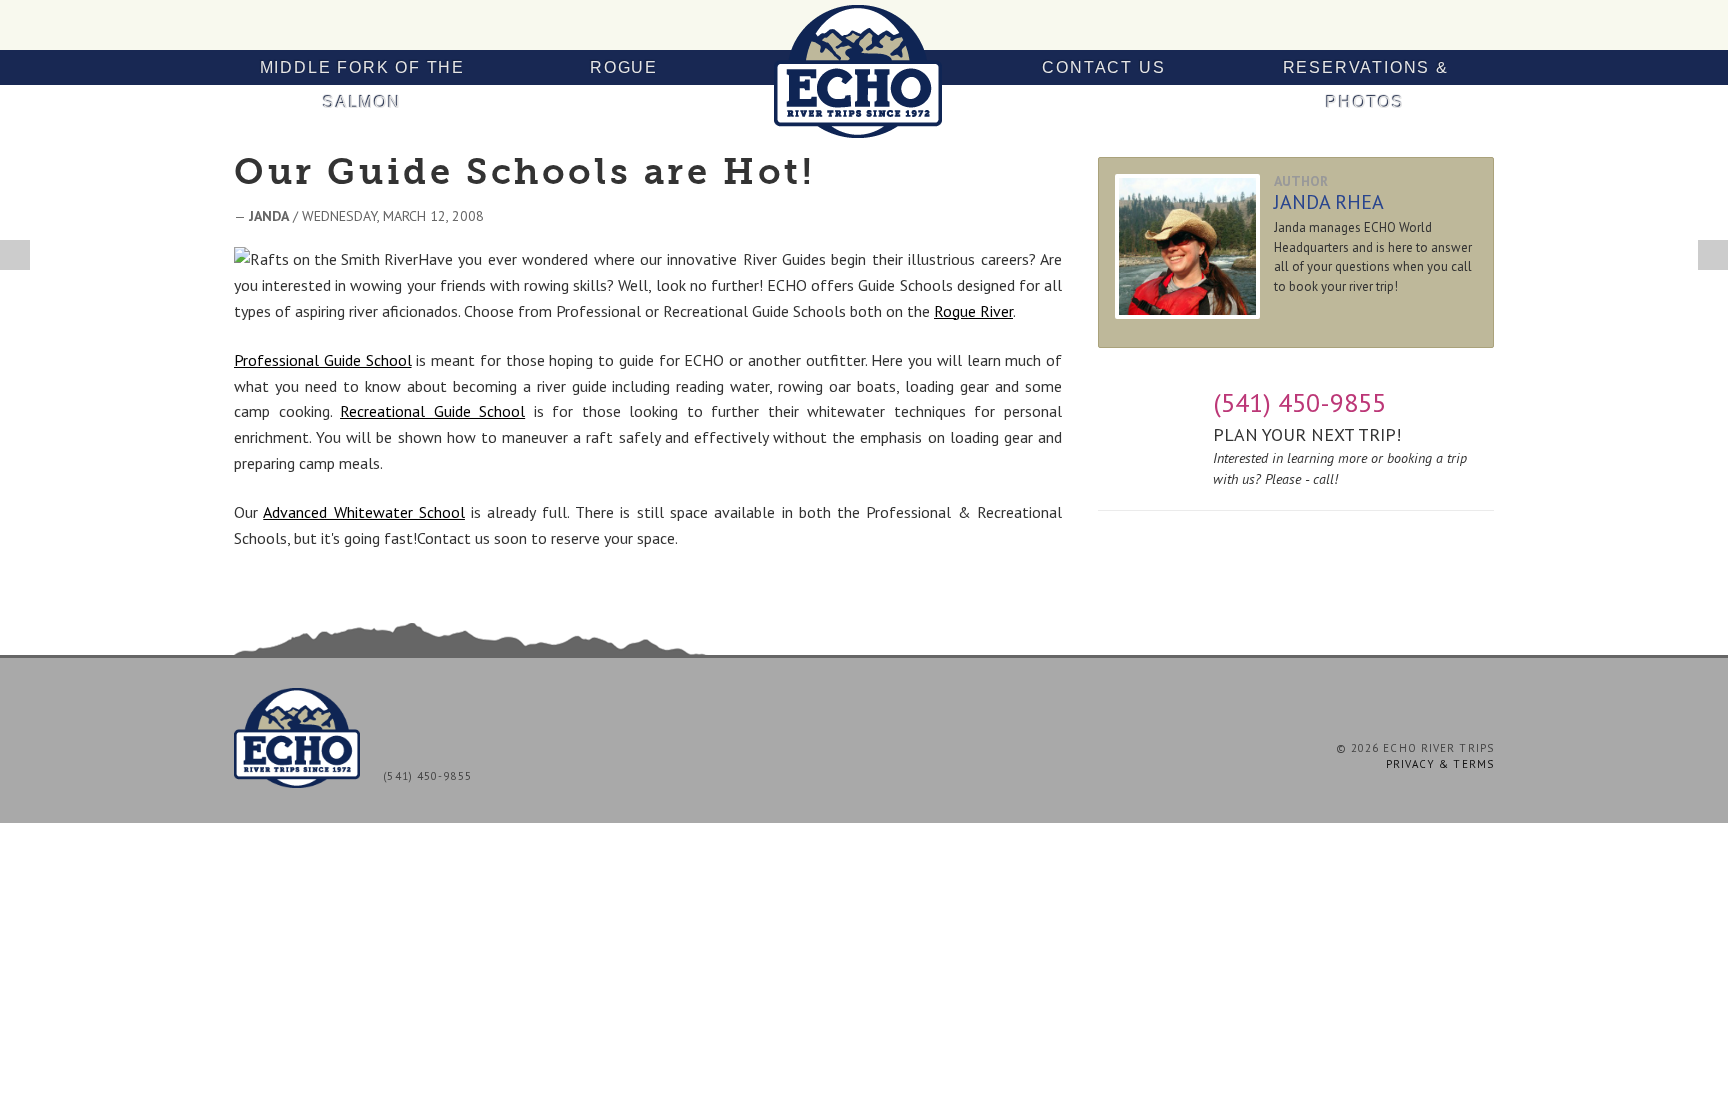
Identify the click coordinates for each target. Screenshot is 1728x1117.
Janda (269, 216)
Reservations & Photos (1366, 85)
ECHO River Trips (864, 71)
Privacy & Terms (1440, 764)
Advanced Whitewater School (364, 512)
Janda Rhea (1329, 202)
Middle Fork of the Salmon (362, 85)
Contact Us (1103, 67)
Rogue (624, 67)
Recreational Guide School (432, 411)
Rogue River (973, 311)
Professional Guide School (323, 360)
